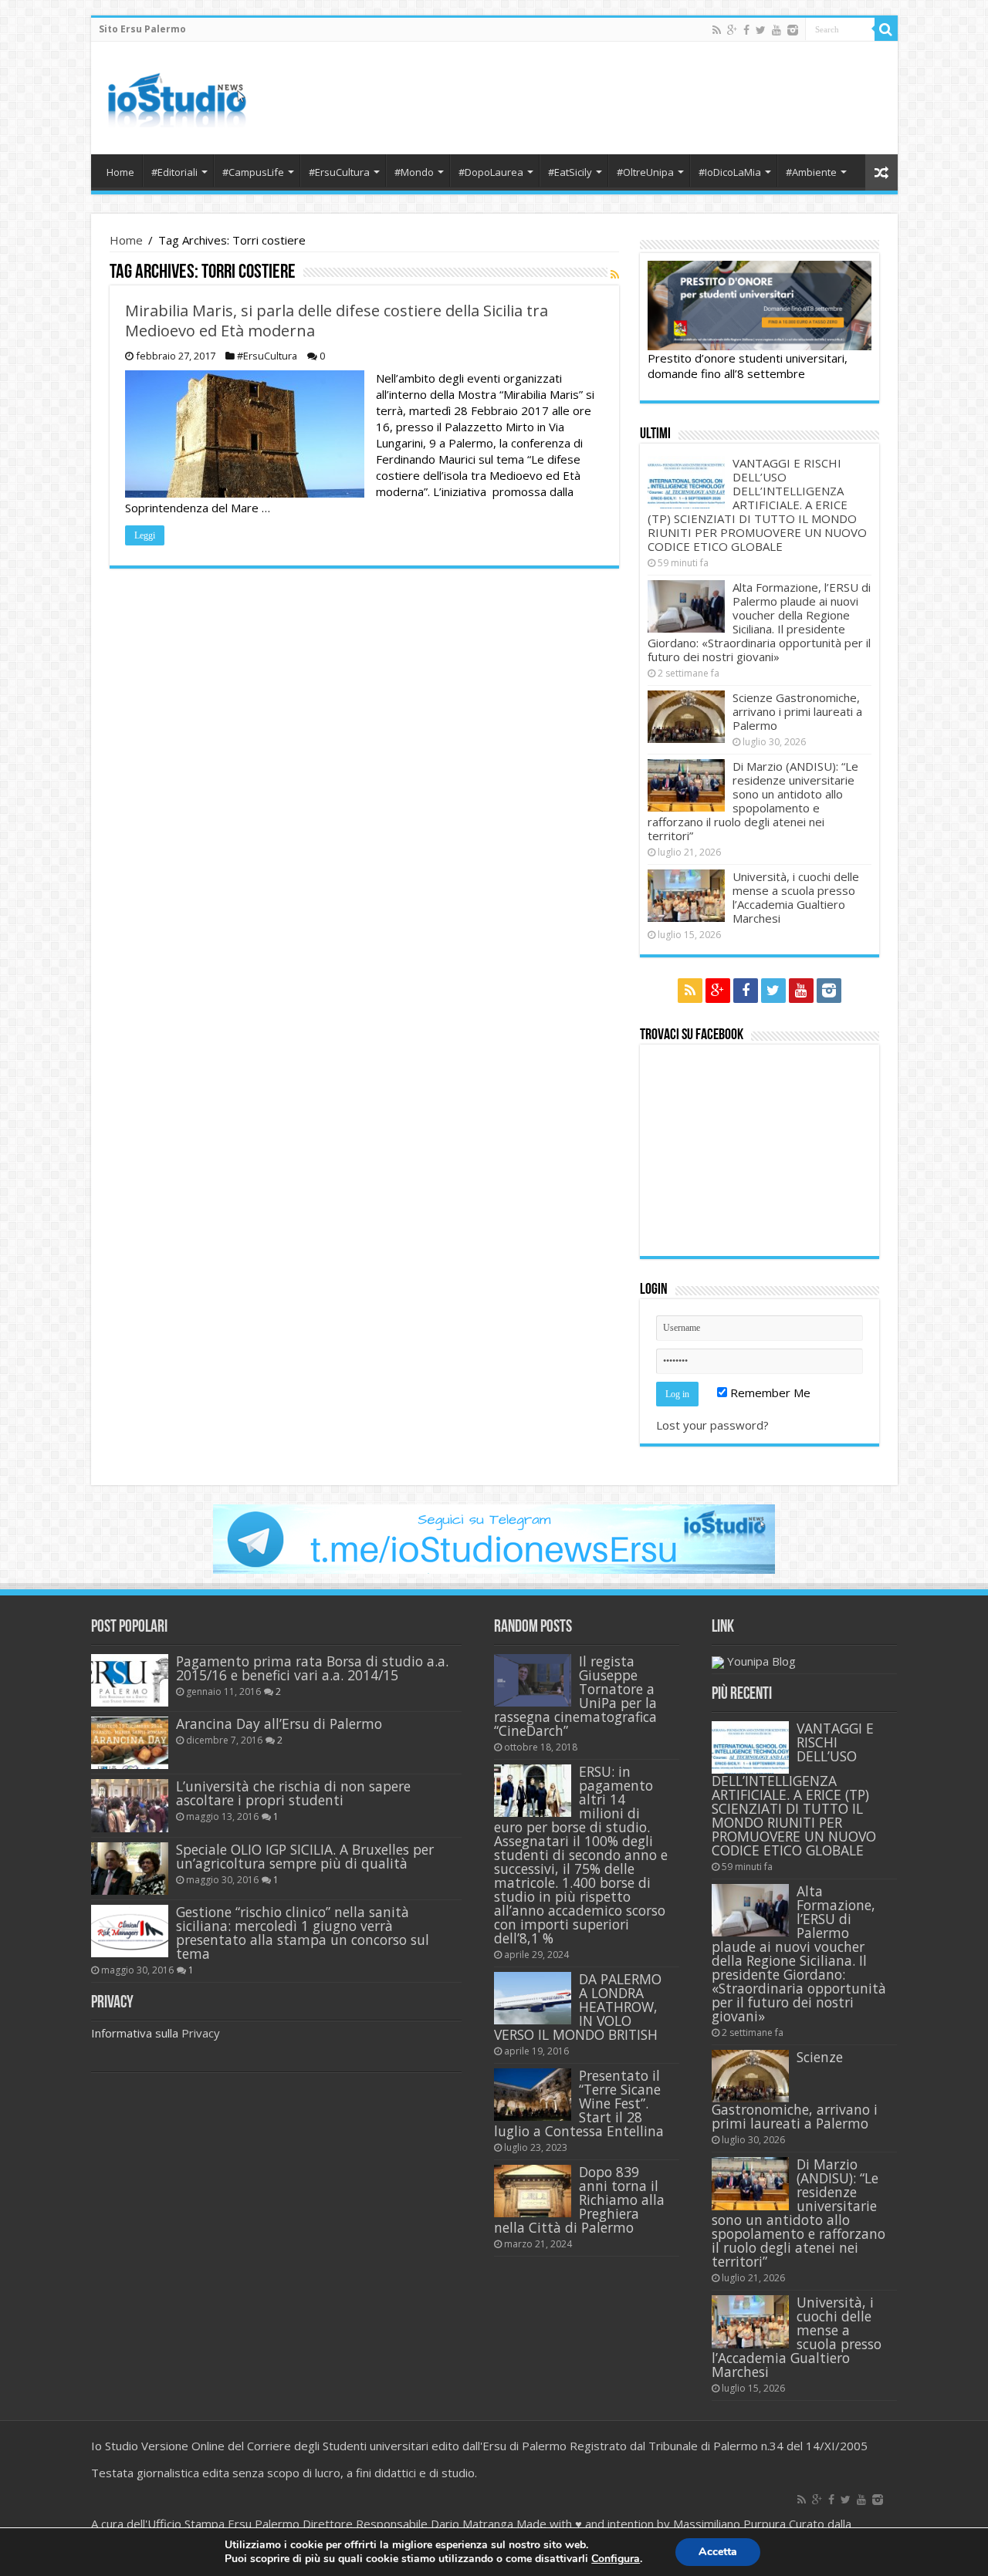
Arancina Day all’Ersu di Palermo (279, 1724)
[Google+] (732, 30)
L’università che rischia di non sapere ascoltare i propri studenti (293, 1793)
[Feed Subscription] (615, 274)
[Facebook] (746, 30)
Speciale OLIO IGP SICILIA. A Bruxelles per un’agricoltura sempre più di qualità (305, 1856)
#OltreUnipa (645, 172)
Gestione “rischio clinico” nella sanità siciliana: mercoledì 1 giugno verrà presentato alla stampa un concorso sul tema (303, 1933)
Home (120, 172)
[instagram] (793, 30)
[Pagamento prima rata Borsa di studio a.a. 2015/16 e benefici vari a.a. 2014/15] (130, 1680)
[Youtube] (777, 30)
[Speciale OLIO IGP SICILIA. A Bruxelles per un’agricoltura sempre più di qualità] (130, 1869)
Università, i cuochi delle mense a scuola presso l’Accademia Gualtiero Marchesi (796, 897)
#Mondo (414, 172)
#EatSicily (570, 172)
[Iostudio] (176, 95)
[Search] (886, 29)
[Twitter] (761, 30)
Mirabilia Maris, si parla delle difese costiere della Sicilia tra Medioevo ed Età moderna (337, 321)
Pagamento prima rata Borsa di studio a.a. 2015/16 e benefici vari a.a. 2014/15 (312, 1668)
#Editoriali (174, 172)
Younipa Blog (761, 1661)
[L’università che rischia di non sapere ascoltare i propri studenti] (130, 1805)
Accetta (718, 2552)
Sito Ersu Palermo (142, 29)
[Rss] (717, 30)
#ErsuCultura (339, 172)
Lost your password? (712, 1425)
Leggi (145, 535)
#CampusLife (253, 172)
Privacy (201, 2033)
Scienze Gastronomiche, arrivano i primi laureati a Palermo (797, 711)
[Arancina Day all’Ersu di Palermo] (130, 1743)
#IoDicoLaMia (730, 172)
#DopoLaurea (491, 172)
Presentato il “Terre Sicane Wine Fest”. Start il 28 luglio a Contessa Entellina (579, 2103)
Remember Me (769, 1393)
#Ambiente (811, 172)
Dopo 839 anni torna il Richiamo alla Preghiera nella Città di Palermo (579, 2200)
